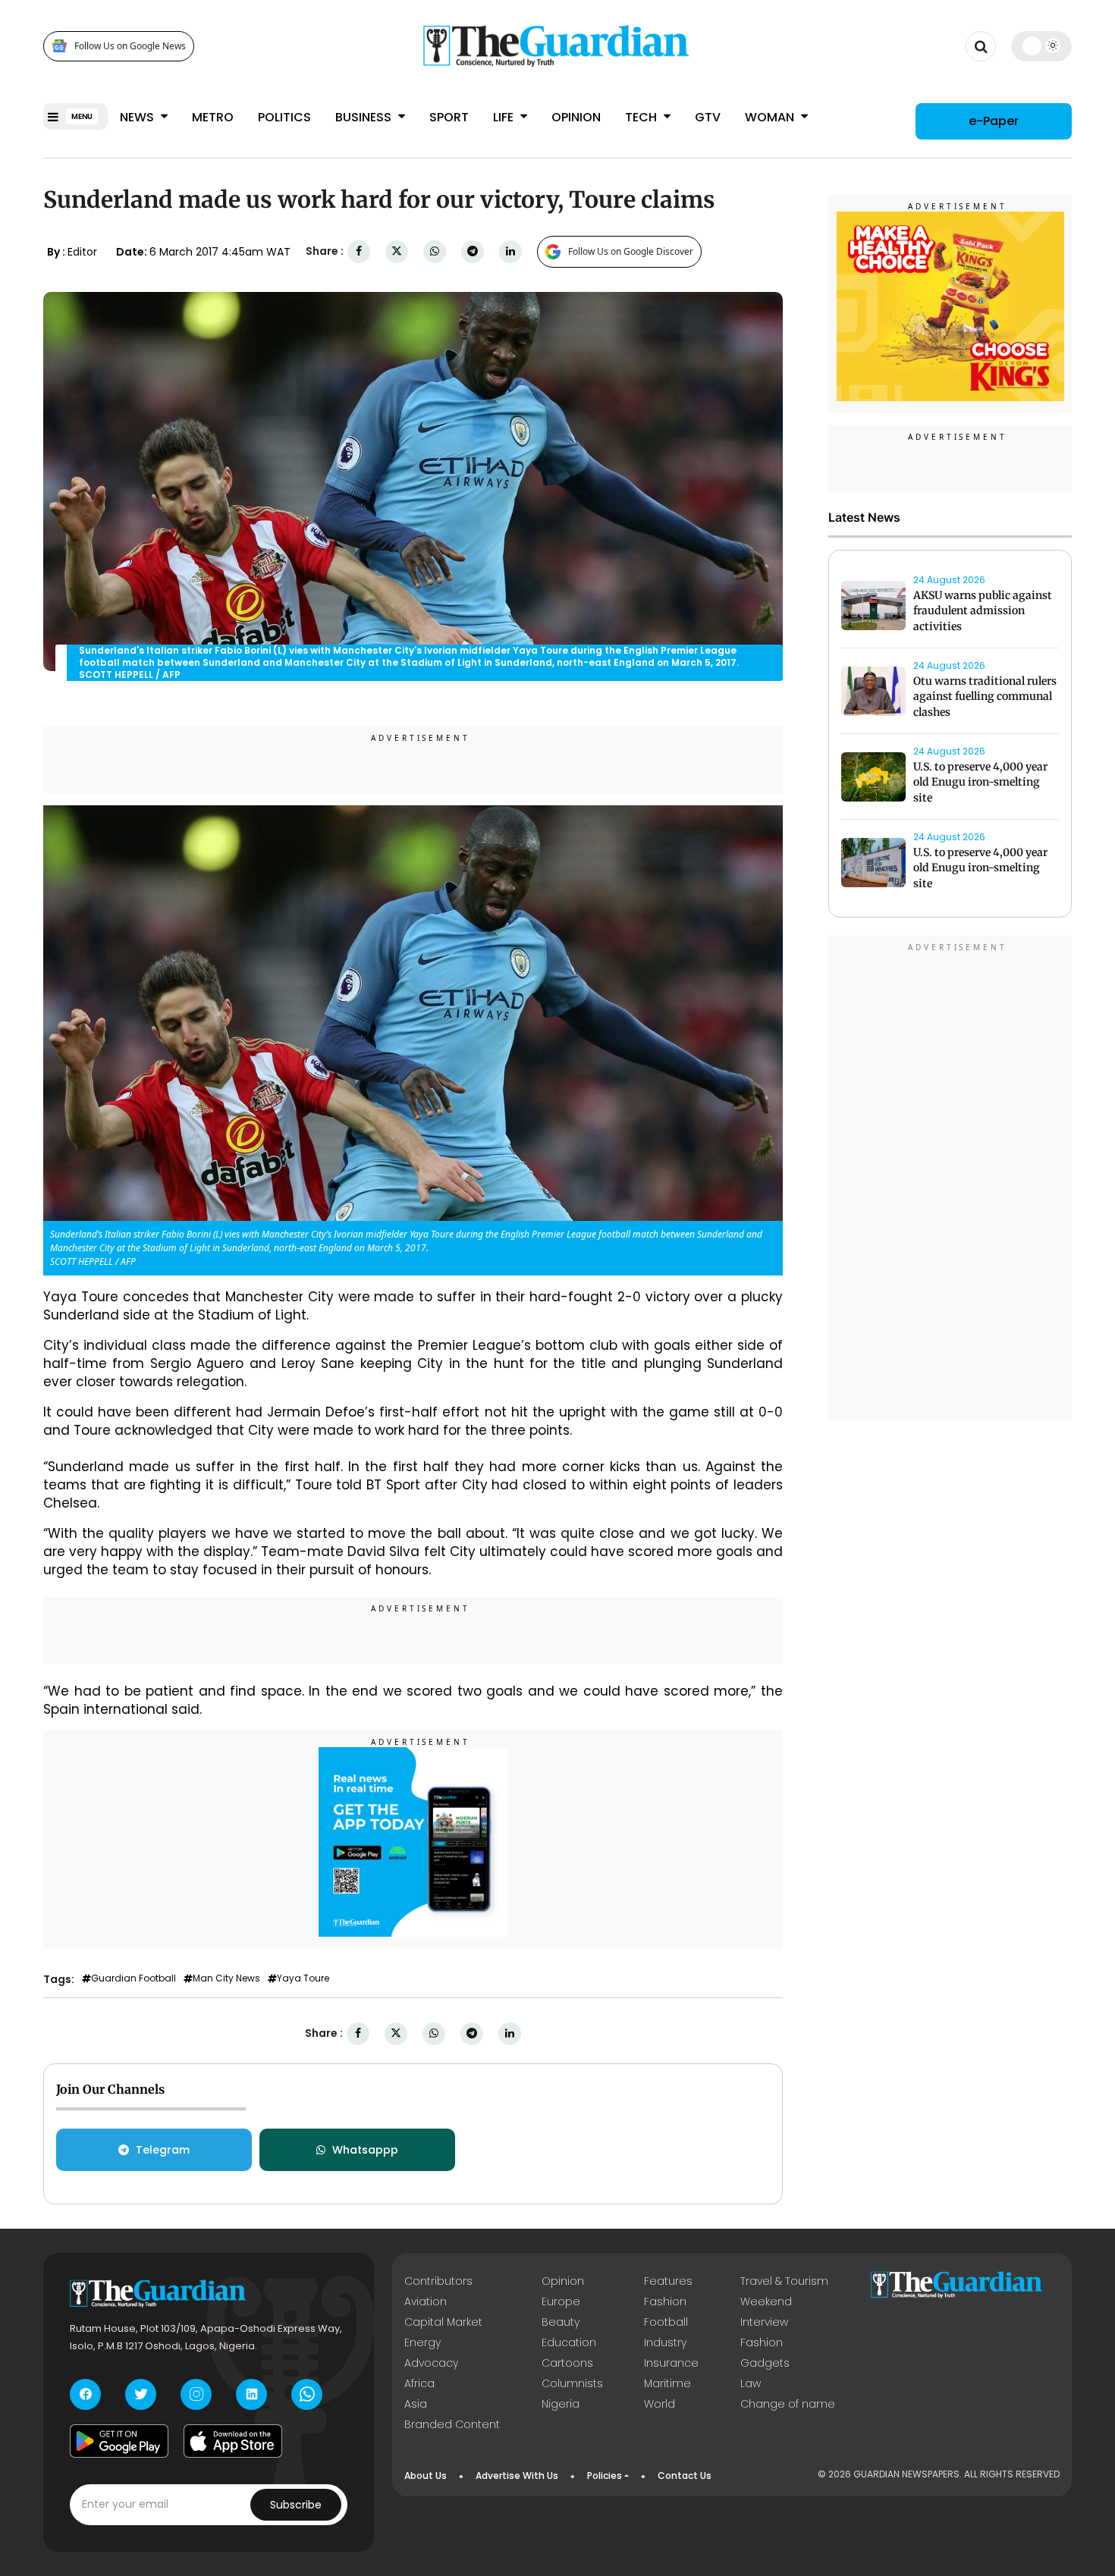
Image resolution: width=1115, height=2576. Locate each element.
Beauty (561, 2322)
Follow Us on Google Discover (631, 251)
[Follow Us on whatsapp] (307, 2394)
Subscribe (296, 2505)
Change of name (788, 2404)
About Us (426, 2476)
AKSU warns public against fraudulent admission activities (983, 611)
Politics (284, 117)
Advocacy (431, 2363)
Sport (449, 117)
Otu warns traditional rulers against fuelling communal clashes (985, 697)
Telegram (163, 2150)
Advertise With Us (517, 2476)
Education (569, 2342)
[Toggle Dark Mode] (1042, 45)
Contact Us (685, 2476)
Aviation (426, 2301)
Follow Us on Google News (130, 46)
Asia (416, 2404)
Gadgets (765, 2363)
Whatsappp (365, 2150)
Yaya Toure (303, 1978)
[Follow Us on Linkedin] (251, 2394)
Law (751, 2383)
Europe (561, 2301)
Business (365, 117)
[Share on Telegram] (473, 251)
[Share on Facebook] (359, 251)
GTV (708, 117)
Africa (419, 2383)
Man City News (226, 1978)
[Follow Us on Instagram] (196, 2394)
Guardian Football (133, 1978)
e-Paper (994, 121)
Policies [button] (605, 2476)
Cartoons (567, 2363)
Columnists (572, 2383)
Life (505, 117)
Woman (771, 117)
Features (668, 2281)
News (138, 117)
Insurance (671, 2363)
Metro (213, 117)
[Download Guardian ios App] (233, 2441)
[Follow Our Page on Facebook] (85, 2394)
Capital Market (443, 2322)
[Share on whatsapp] (435, 251)
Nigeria (561, 2404)
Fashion (665, 2301)
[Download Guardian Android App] (119, 2441)
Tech (642, 117)
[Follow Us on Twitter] (141, 2394)
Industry (665, 2342)
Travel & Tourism (784, 2281)
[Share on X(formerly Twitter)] (397, 251)
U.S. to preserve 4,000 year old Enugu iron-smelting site (980, 783)
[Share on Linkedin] (510, 251)
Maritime (667, 2383)
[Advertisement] (950, 1180)
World (660, 2404)
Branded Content (452, 2424)
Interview (764, 2322)
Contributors (438, 2281)
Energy (422, 2342)
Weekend (766, 2301)
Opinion (576, 117)
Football (666, 2322)
